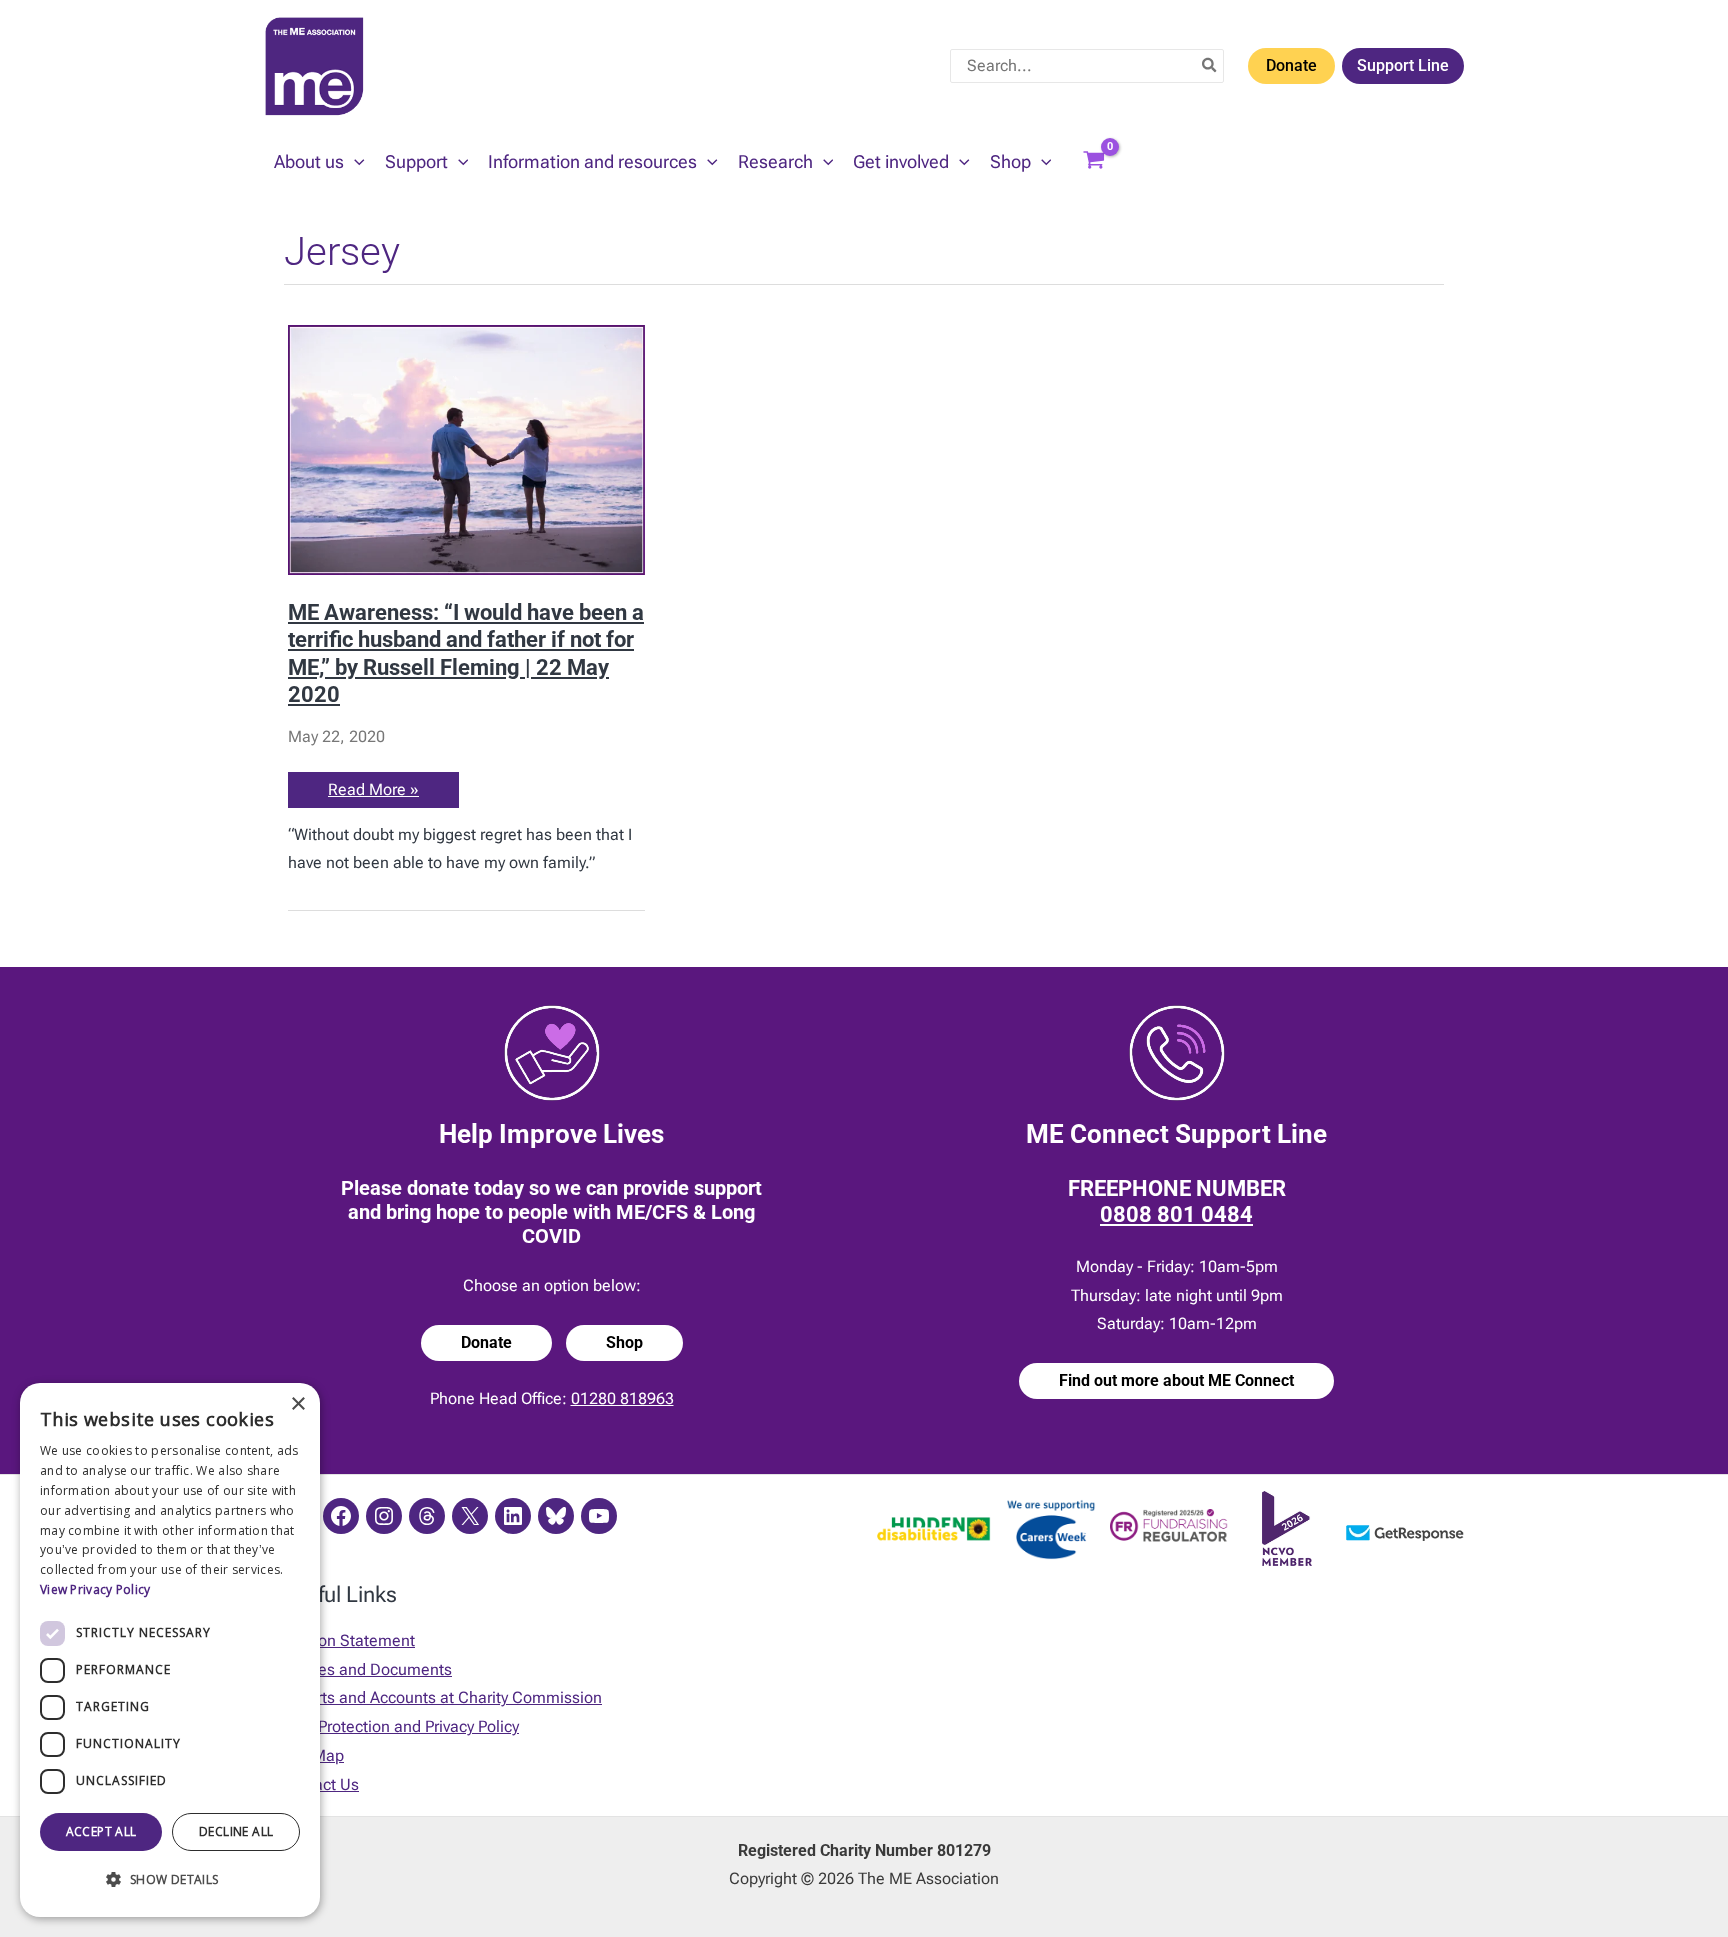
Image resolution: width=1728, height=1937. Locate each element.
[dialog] (170, 1650)
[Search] (1210, 66)
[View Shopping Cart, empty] (1094, 162)
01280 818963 (622, 1398)
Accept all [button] (101, 1831)
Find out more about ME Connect (1176, 1380)
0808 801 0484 (1176, 1214)
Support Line (1403, 65)
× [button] (297, 1404)
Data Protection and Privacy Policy (399, 1726)
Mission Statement (347, 1640)
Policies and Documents (366, 1669)
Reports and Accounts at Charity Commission (441, 1697)
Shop (624, 1342)
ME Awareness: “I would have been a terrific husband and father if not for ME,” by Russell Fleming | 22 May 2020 (466, 653)
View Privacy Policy (95, 1589)
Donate (1291, 65)
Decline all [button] (236, 1831)
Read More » (373, 793)
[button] (354, 162)
